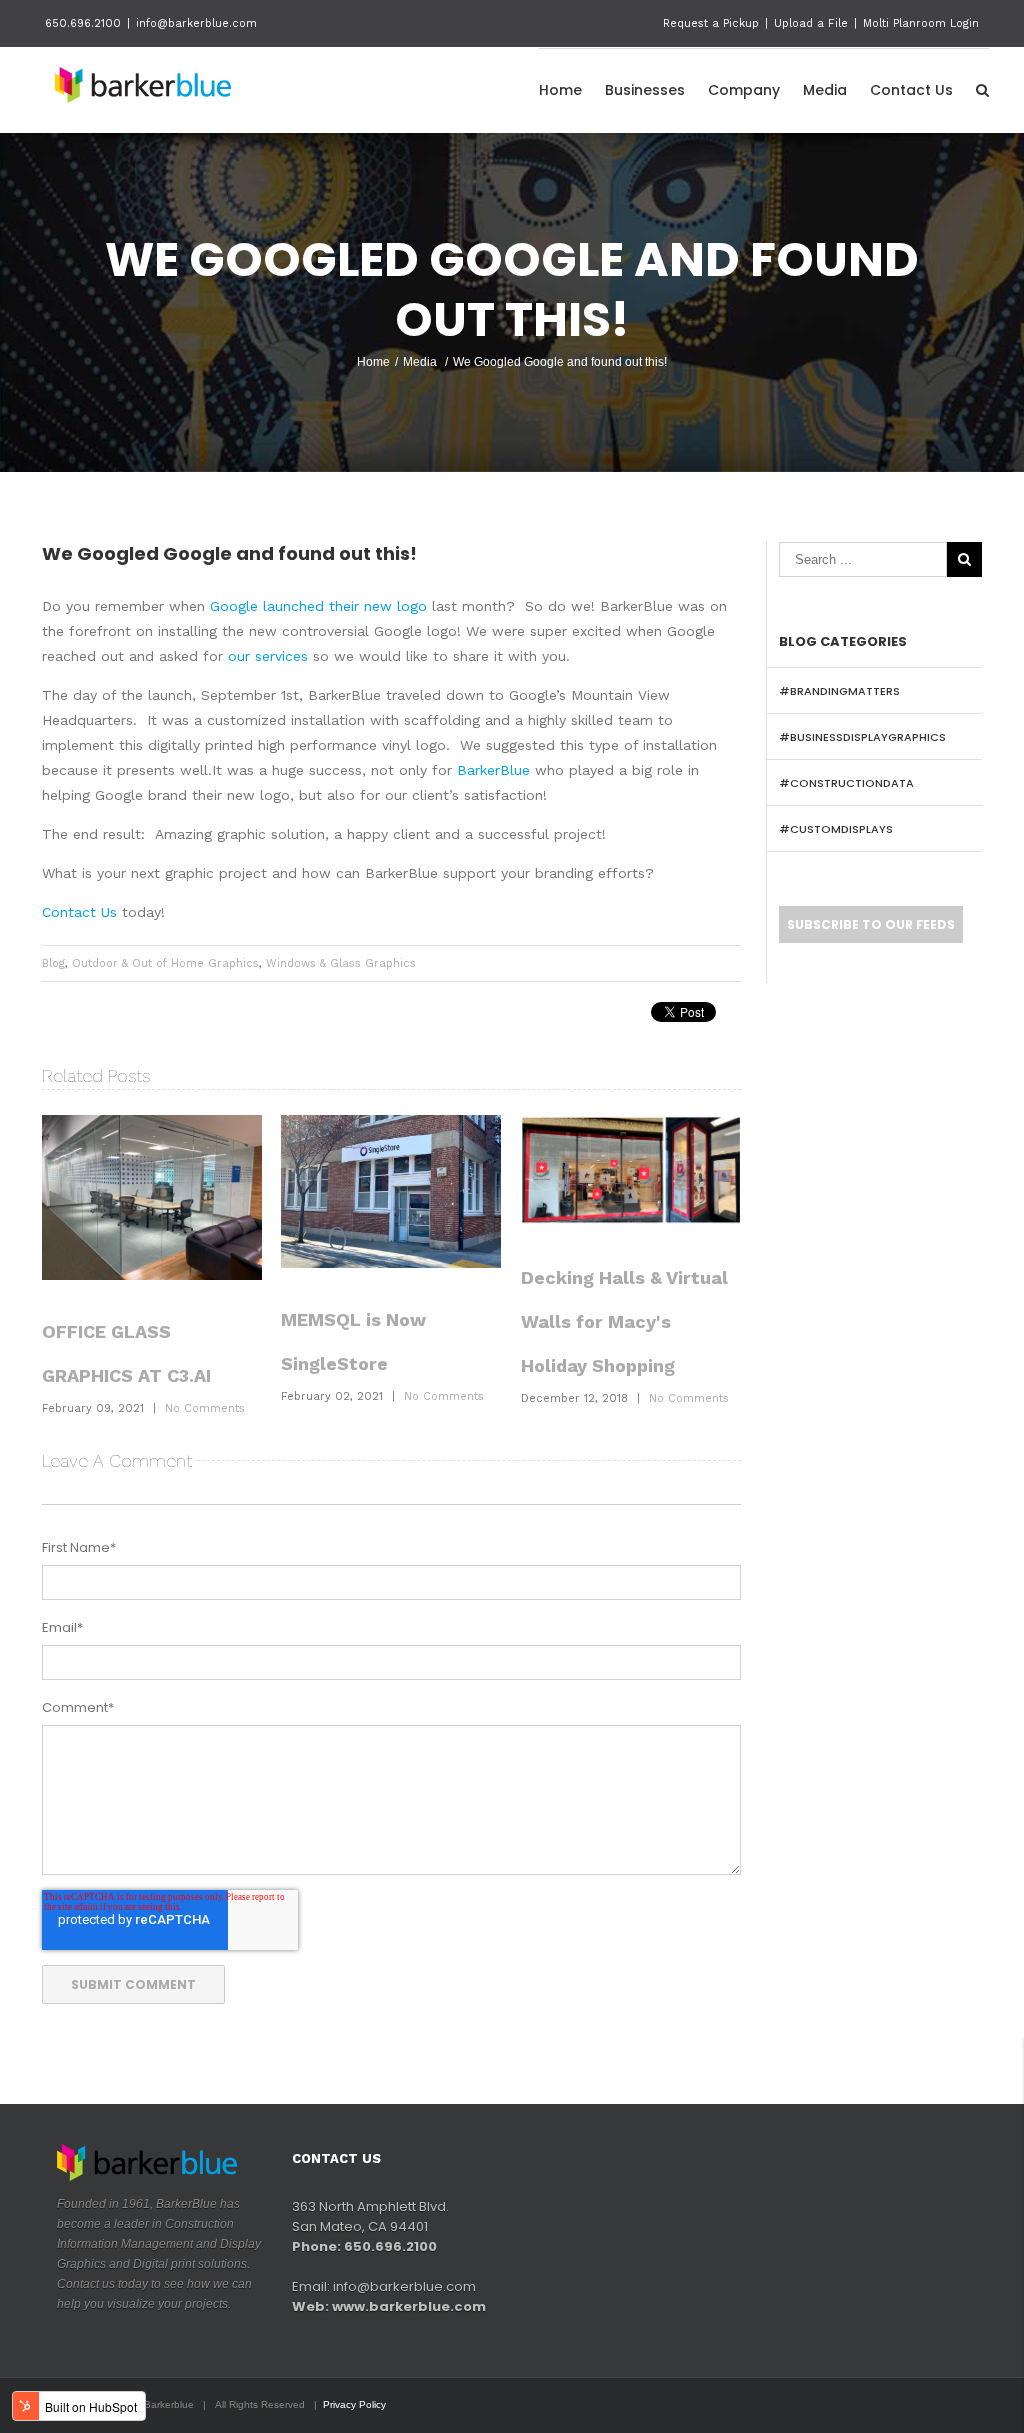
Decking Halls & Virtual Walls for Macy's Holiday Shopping (624, 1321)
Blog (53, 963)
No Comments (205, 1408)
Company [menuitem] (744, 90)
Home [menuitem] (560, 90)
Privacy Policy (354, 2404)
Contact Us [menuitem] (911, 90)
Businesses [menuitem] (645, 90)
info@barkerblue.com (196, 23)
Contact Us (79, 912)
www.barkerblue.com (409, 2306)
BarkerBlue (493, 770)
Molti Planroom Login (921, 23)
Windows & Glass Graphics (341, 963)
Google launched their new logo (318, 606)
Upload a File (811, 23)
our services (268, 656)
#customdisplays (836, 829)
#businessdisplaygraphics (862, 737)
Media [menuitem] (825, 90)
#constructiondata (846, 783)
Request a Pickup (711, 23)
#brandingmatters (839, 691)
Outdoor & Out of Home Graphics (165, 963)
